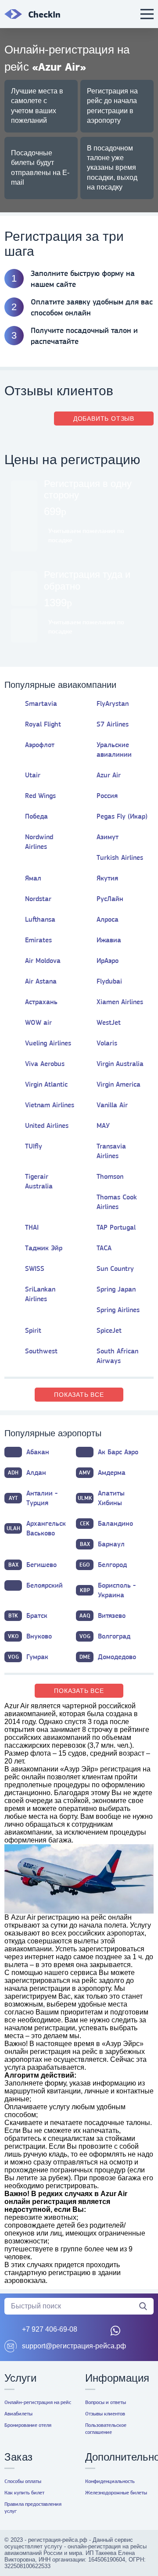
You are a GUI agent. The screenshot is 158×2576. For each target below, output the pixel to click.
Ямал (33, 878)
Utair (33, 775)
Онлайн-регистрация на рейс (38, 2402)
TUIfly (34, 1146)
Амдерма (102, 1472)
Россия (107, 796)
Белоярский (45, 1585)
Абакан (38, 1452)
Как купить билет (24, 2493)
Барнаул (102, 1544)
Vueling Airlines (48, 1043)
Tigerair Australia (39, 1181)
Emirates (38, 940)
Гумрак (28, 1657)
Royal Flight (43, 724)
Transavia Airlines (111, 1151)
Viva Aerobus (45, 1064)
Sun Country (115, 1268)
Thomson (110, 1176)
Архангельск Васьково (36, 1528)
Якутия (107, 878)
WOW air (38, 1022)
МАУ (103, 1125)
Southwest (41, 1351)
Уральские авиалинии (114, 750)
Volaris (107, 1043)
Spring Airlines (118, 1310)
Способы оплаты (23, 2481)
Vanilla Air (112, 1105)
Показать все (79, 1395)
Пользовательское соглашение (106, 2429)
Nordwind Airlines (39, 842)
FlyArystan (113, 703)
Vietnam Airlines (50, 1105)
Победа (36, 816)
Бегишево (33, 1565)
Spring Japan (116, 1289)
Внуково (30, 1636)
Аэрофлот (40, 745)
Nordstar (38, 899)
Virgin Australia (120, 1064)
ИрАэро (108, 961)
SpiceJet (109, 1330)
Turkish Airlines (120, 857)
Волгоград (105, 1636)
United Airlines (47, 1125)
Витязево (103, 1615)
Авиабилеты (18, 2414)
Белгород (103, 1565)
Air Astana (41, 981)
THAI (32, 1227)
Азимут (108, 837)
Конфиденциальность (110, 2481)
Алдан (27, 1472)
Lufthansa (40, 919)
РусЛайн (110, 899)
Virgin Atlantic (46, 1084)
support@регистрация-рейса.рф (74, 2346)
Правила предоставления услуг (33, 2508)
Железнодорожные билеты (116, 2493)
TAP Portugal (116, 1227)
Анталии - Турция (33, 1498)
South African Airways (117, 1356)
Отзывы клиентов (105, 2414)
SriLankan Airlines (40, 1294)
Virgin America (118, 1084)
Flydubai (109, 981)
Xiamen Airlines (120, 1002)
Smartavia (41, 703)
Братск (28, 1615)
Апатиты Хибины (101, 1498)
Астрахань (41, 1002)
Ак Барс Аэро (118, 1452)
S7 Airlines (113, 724)
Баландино (106, 1523)
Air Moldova (43, 961)
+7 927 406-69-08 (50, 2329)
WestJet (109, 1022)
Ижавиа (109, 940)
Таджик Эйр (44, 1248)
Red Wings (40, 796)
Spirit (33, 1330)
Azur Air (109, 775)
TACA (104, 1248)
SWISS (35, 1268)
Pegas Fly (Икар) (122, 816)
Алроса (108, 919)
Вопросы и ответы (106, 2402)
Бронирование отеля (28, 2425)
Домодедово (108, 1657)
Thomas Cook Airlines (117, 1202)
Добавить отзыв (104, 419)
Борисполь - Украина (108, 1590)
